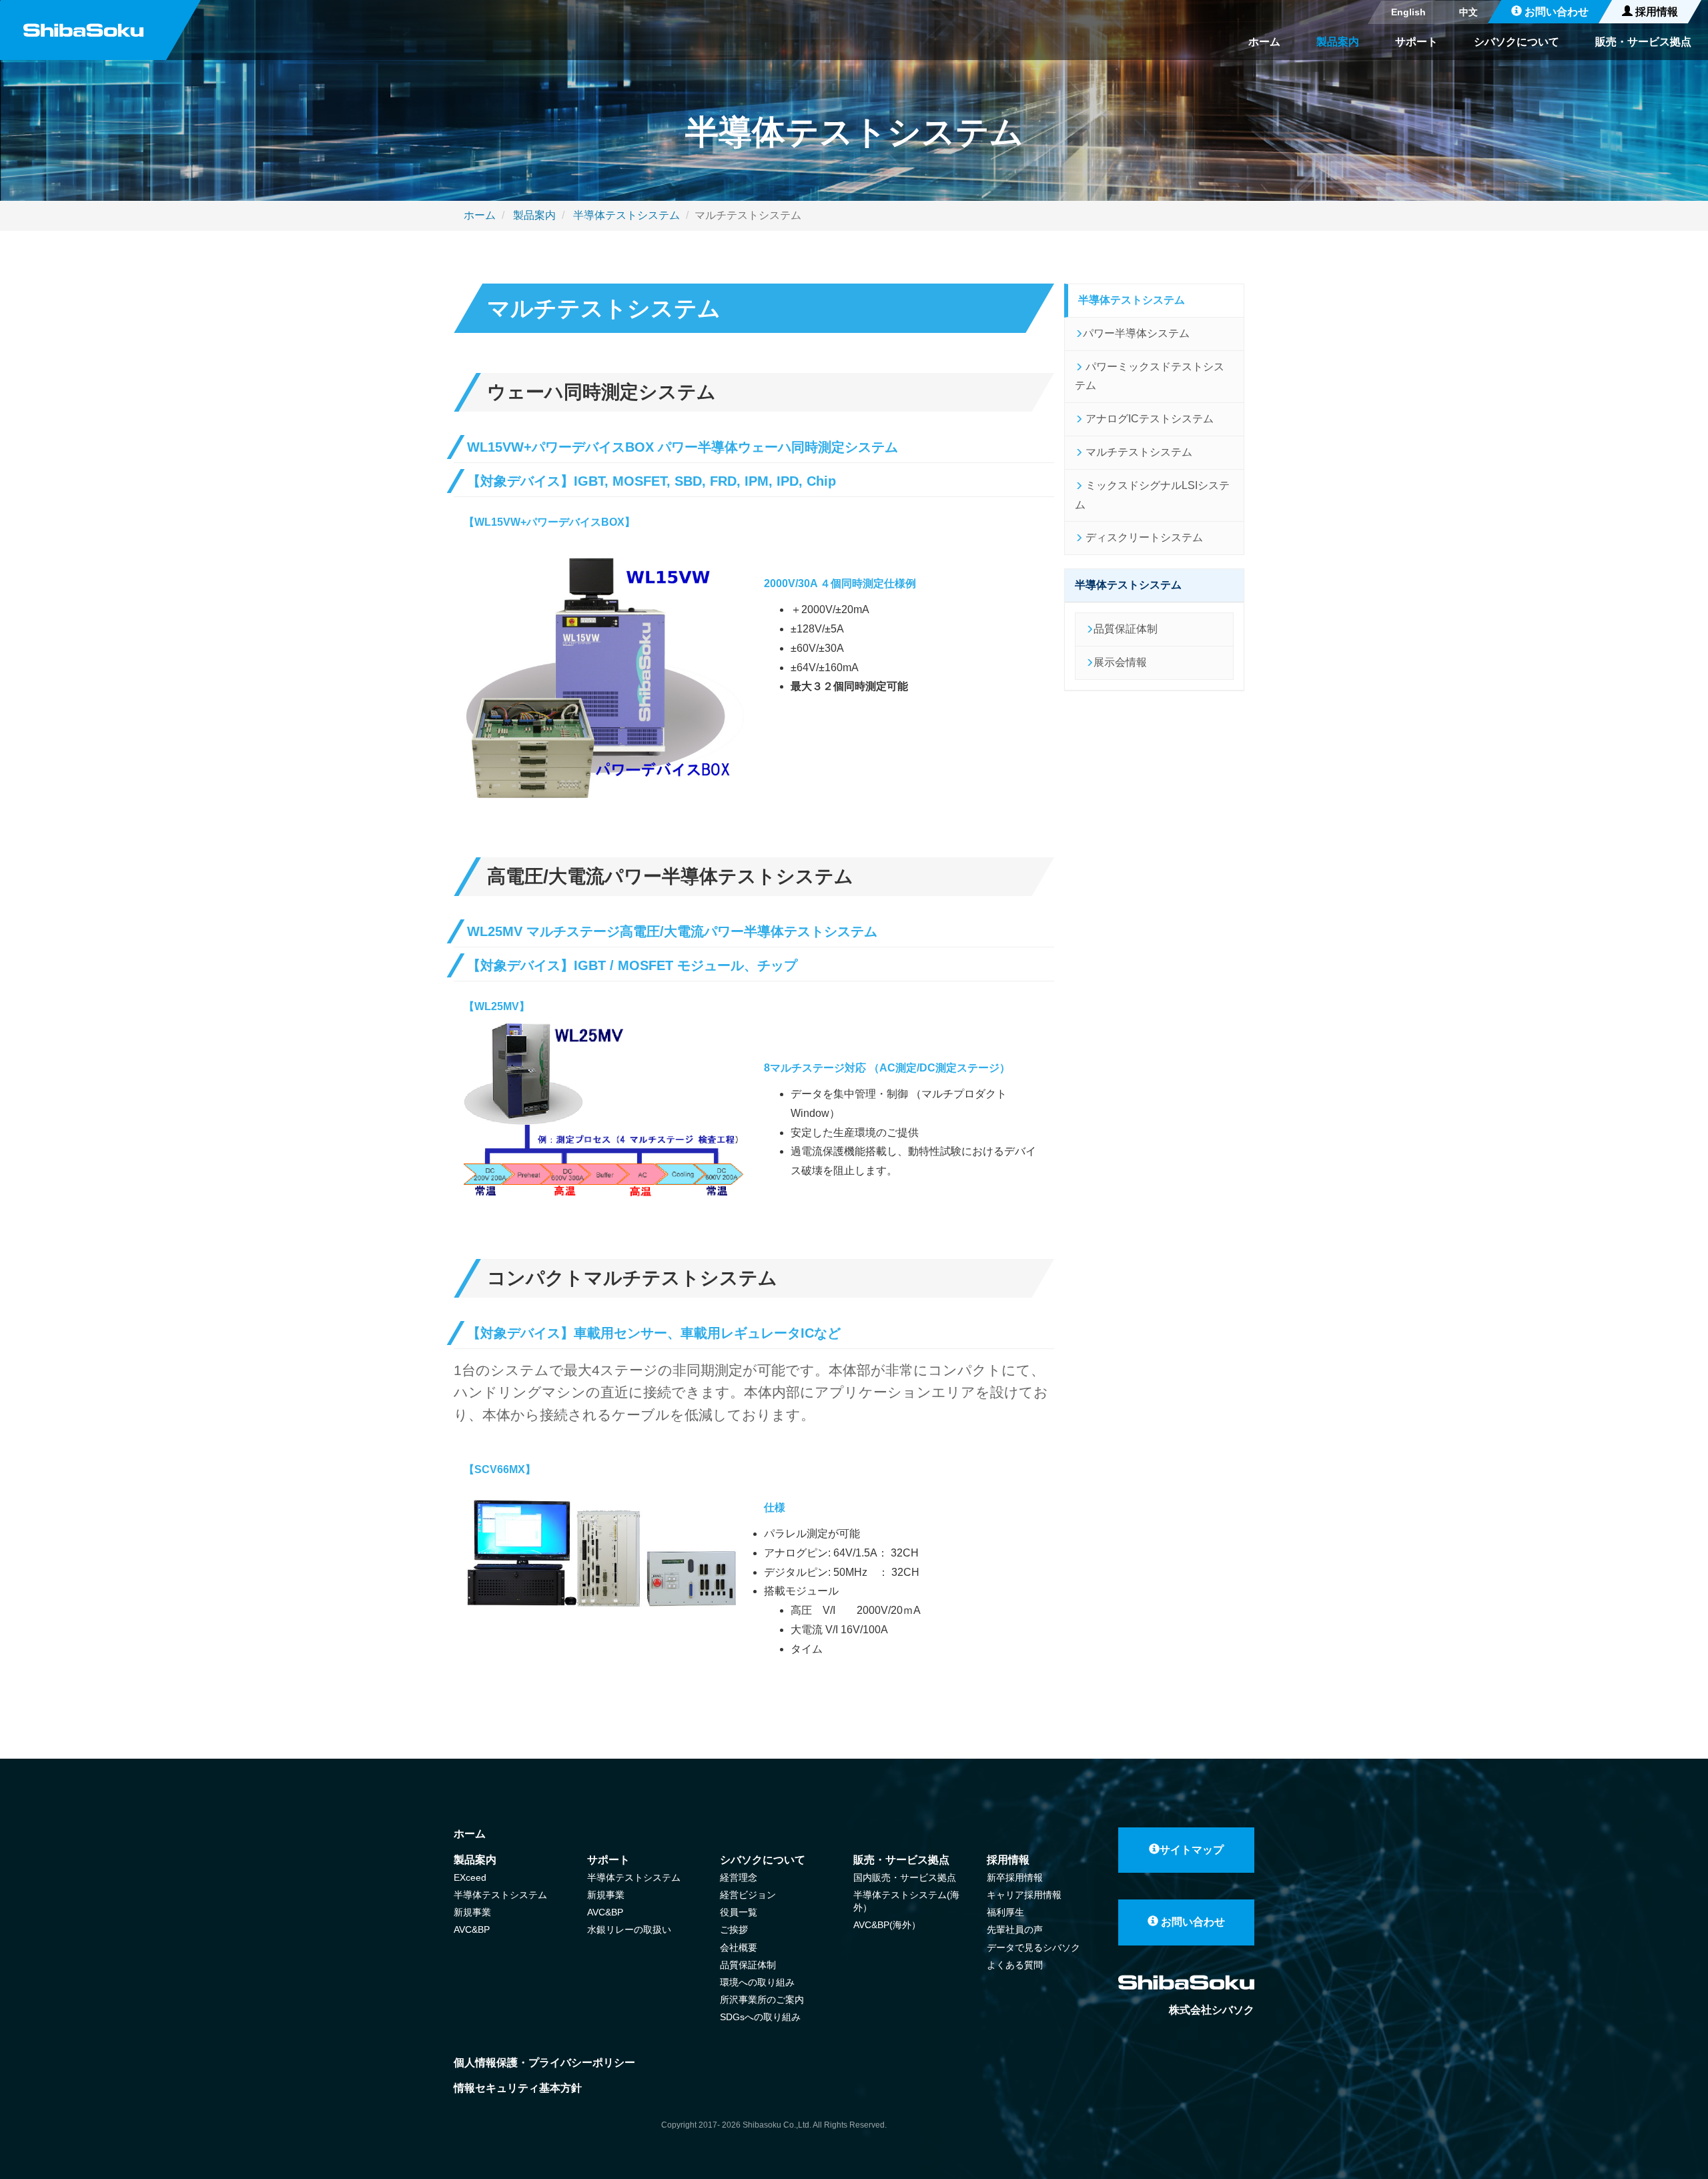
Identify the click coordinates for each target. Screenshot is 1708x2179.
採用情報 (1655, 12)
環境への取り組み (757, 1982)
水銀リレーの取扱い (629, 1929)
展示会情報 (1120, 662)
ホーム (1264, 42)
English (1408, 12)
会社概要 (739, 1947)
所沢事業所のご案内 (762, 2000)
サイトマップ (1192, 1850)
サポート (1416, 42)
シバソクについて (1517, 42)
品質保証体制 (1126, 629)
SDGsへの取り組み (760, 2017)
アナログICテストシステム (1148, 419)
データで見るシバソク (1033, 1947)
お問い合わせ (1555, 12)
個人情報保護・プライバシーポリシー (544, 2063)
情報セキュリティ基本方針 (518, 2088)
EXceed (470, 1877)
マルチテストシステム (1138, 452)
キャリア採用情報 (1024, 1895)
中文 (1468, 12)
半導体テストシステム (625, 215)
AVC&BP (472, 1929)
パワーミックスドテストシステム (1150, 376)
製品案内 (1338, 42)
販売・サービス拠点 (1643, 42)
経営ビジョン (748, 1895)
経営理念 (739, 1877)
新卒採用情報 (1015, 1877)
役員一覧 (739, 1912)
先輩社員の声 (1015, 1929)
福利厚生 (1005, 1912)
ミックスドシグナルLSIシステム (1152, 495)
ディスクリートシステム (1143, 537)
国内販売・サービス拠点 (905, 1877)
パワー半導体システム (1136, 333)
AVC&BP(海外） (887, 1925)
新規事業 (472, 1912)
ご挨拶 (734, 1929)
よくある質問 (1015, 1965)
